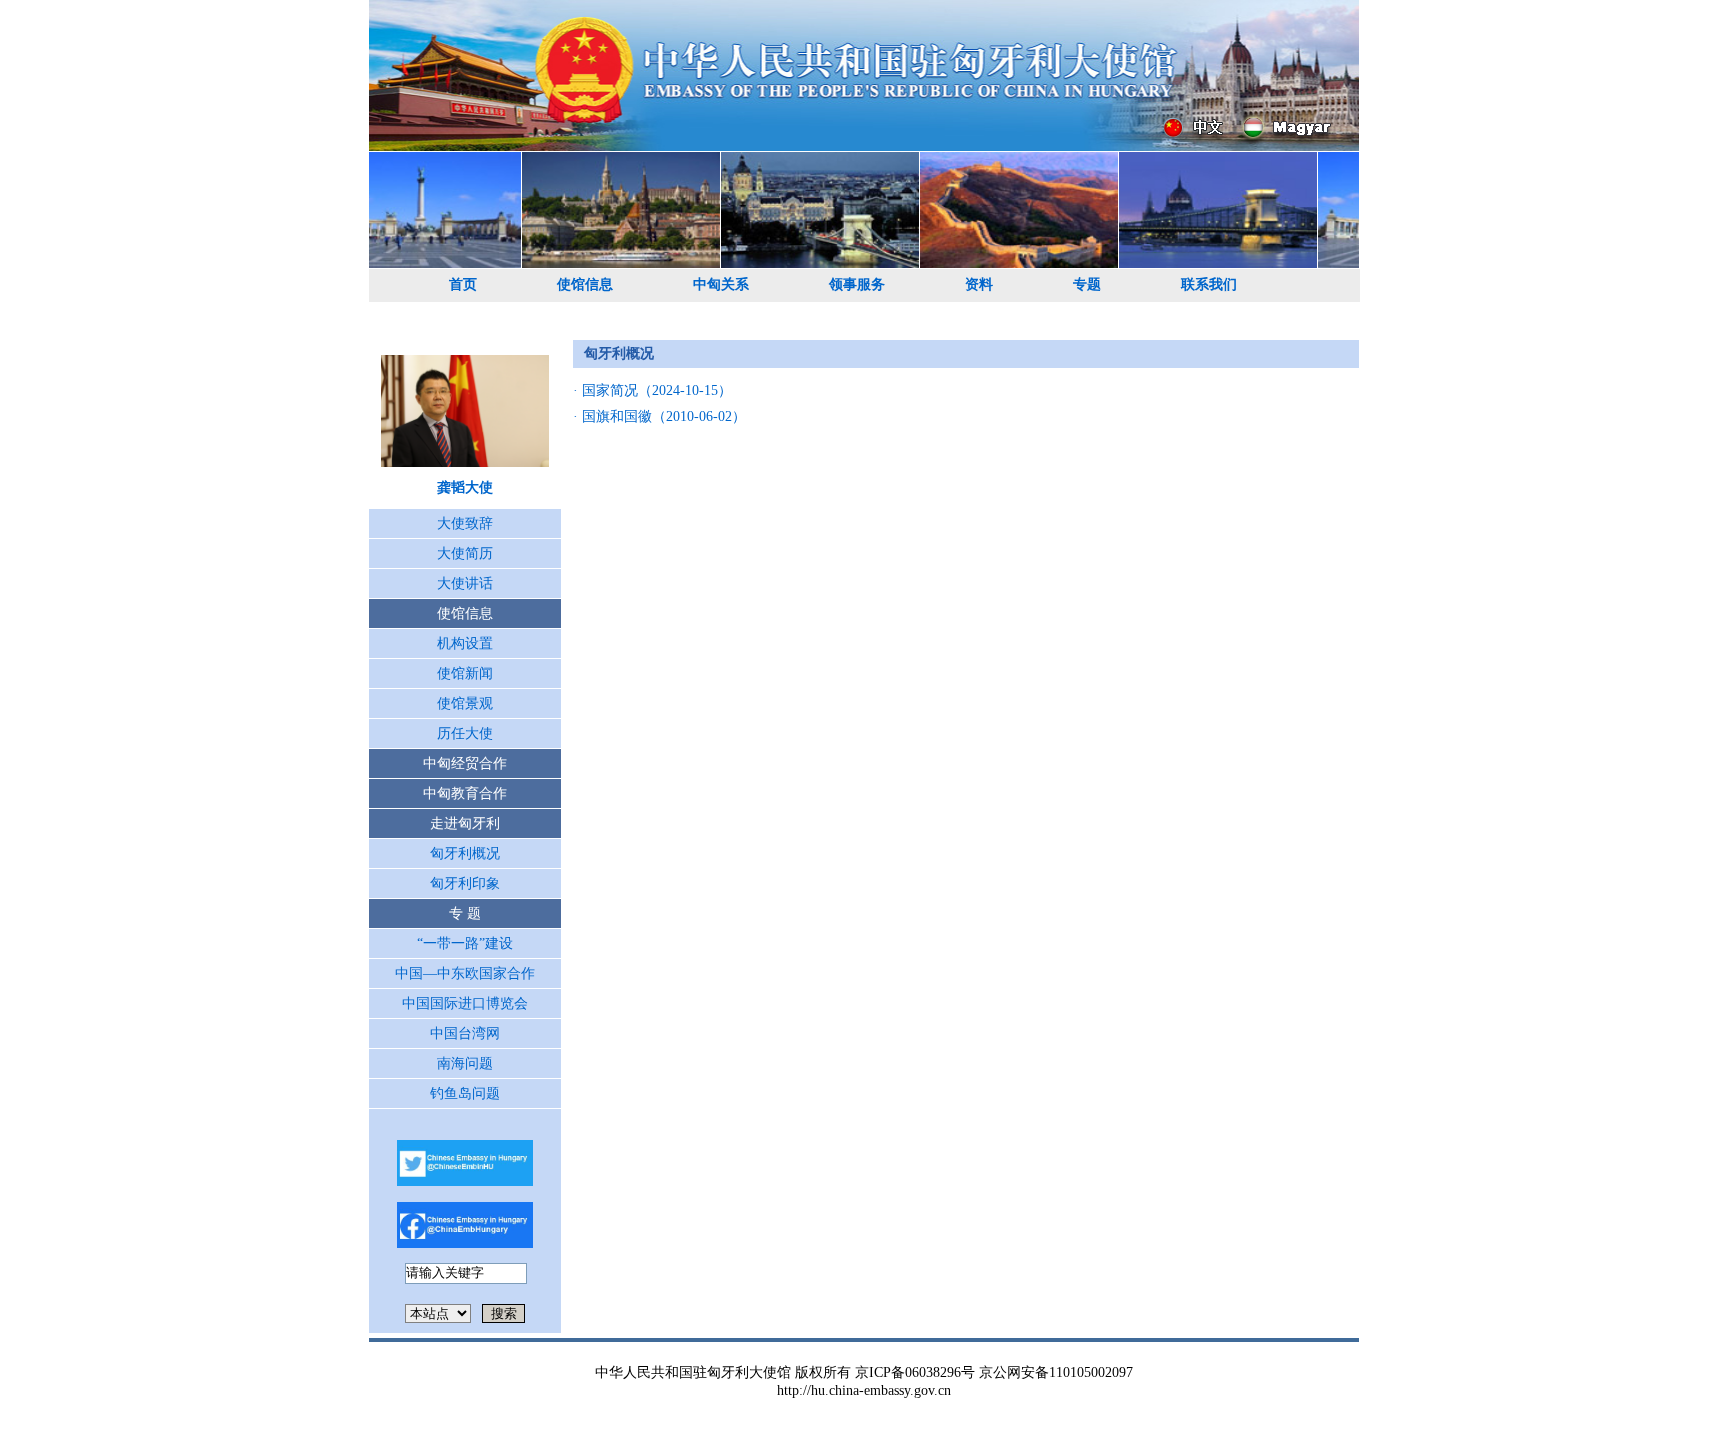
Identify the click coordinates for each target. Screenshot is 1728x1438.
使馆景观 (465, 703)
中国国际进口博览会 (465, 1003)
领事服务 (857, 284)
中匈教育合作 (465, 793)
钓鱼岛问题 (465, 1093)
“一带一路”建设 (465, 943)
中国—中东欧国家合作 (465, 973)
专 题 (465, 913)
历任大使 (465, 733)
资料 (979, 284)
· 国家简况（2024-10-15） (652, 390)
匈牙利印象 (465, 883)
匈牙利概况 (465, 853)
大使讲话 (465, 583)
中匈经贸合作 (465, 763)
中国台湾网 (465, 1033)
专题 (1087, 284)
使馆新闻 (465, 673)
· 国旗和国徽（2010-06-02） (659, 416)
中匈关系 (721, 284)
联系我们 (1209, 284)
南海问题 (465, 1063)
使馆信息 (585, 284)
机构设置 (465, 643)
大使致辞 (465, 523)
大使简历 (465, 553)
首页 (463, 284)
